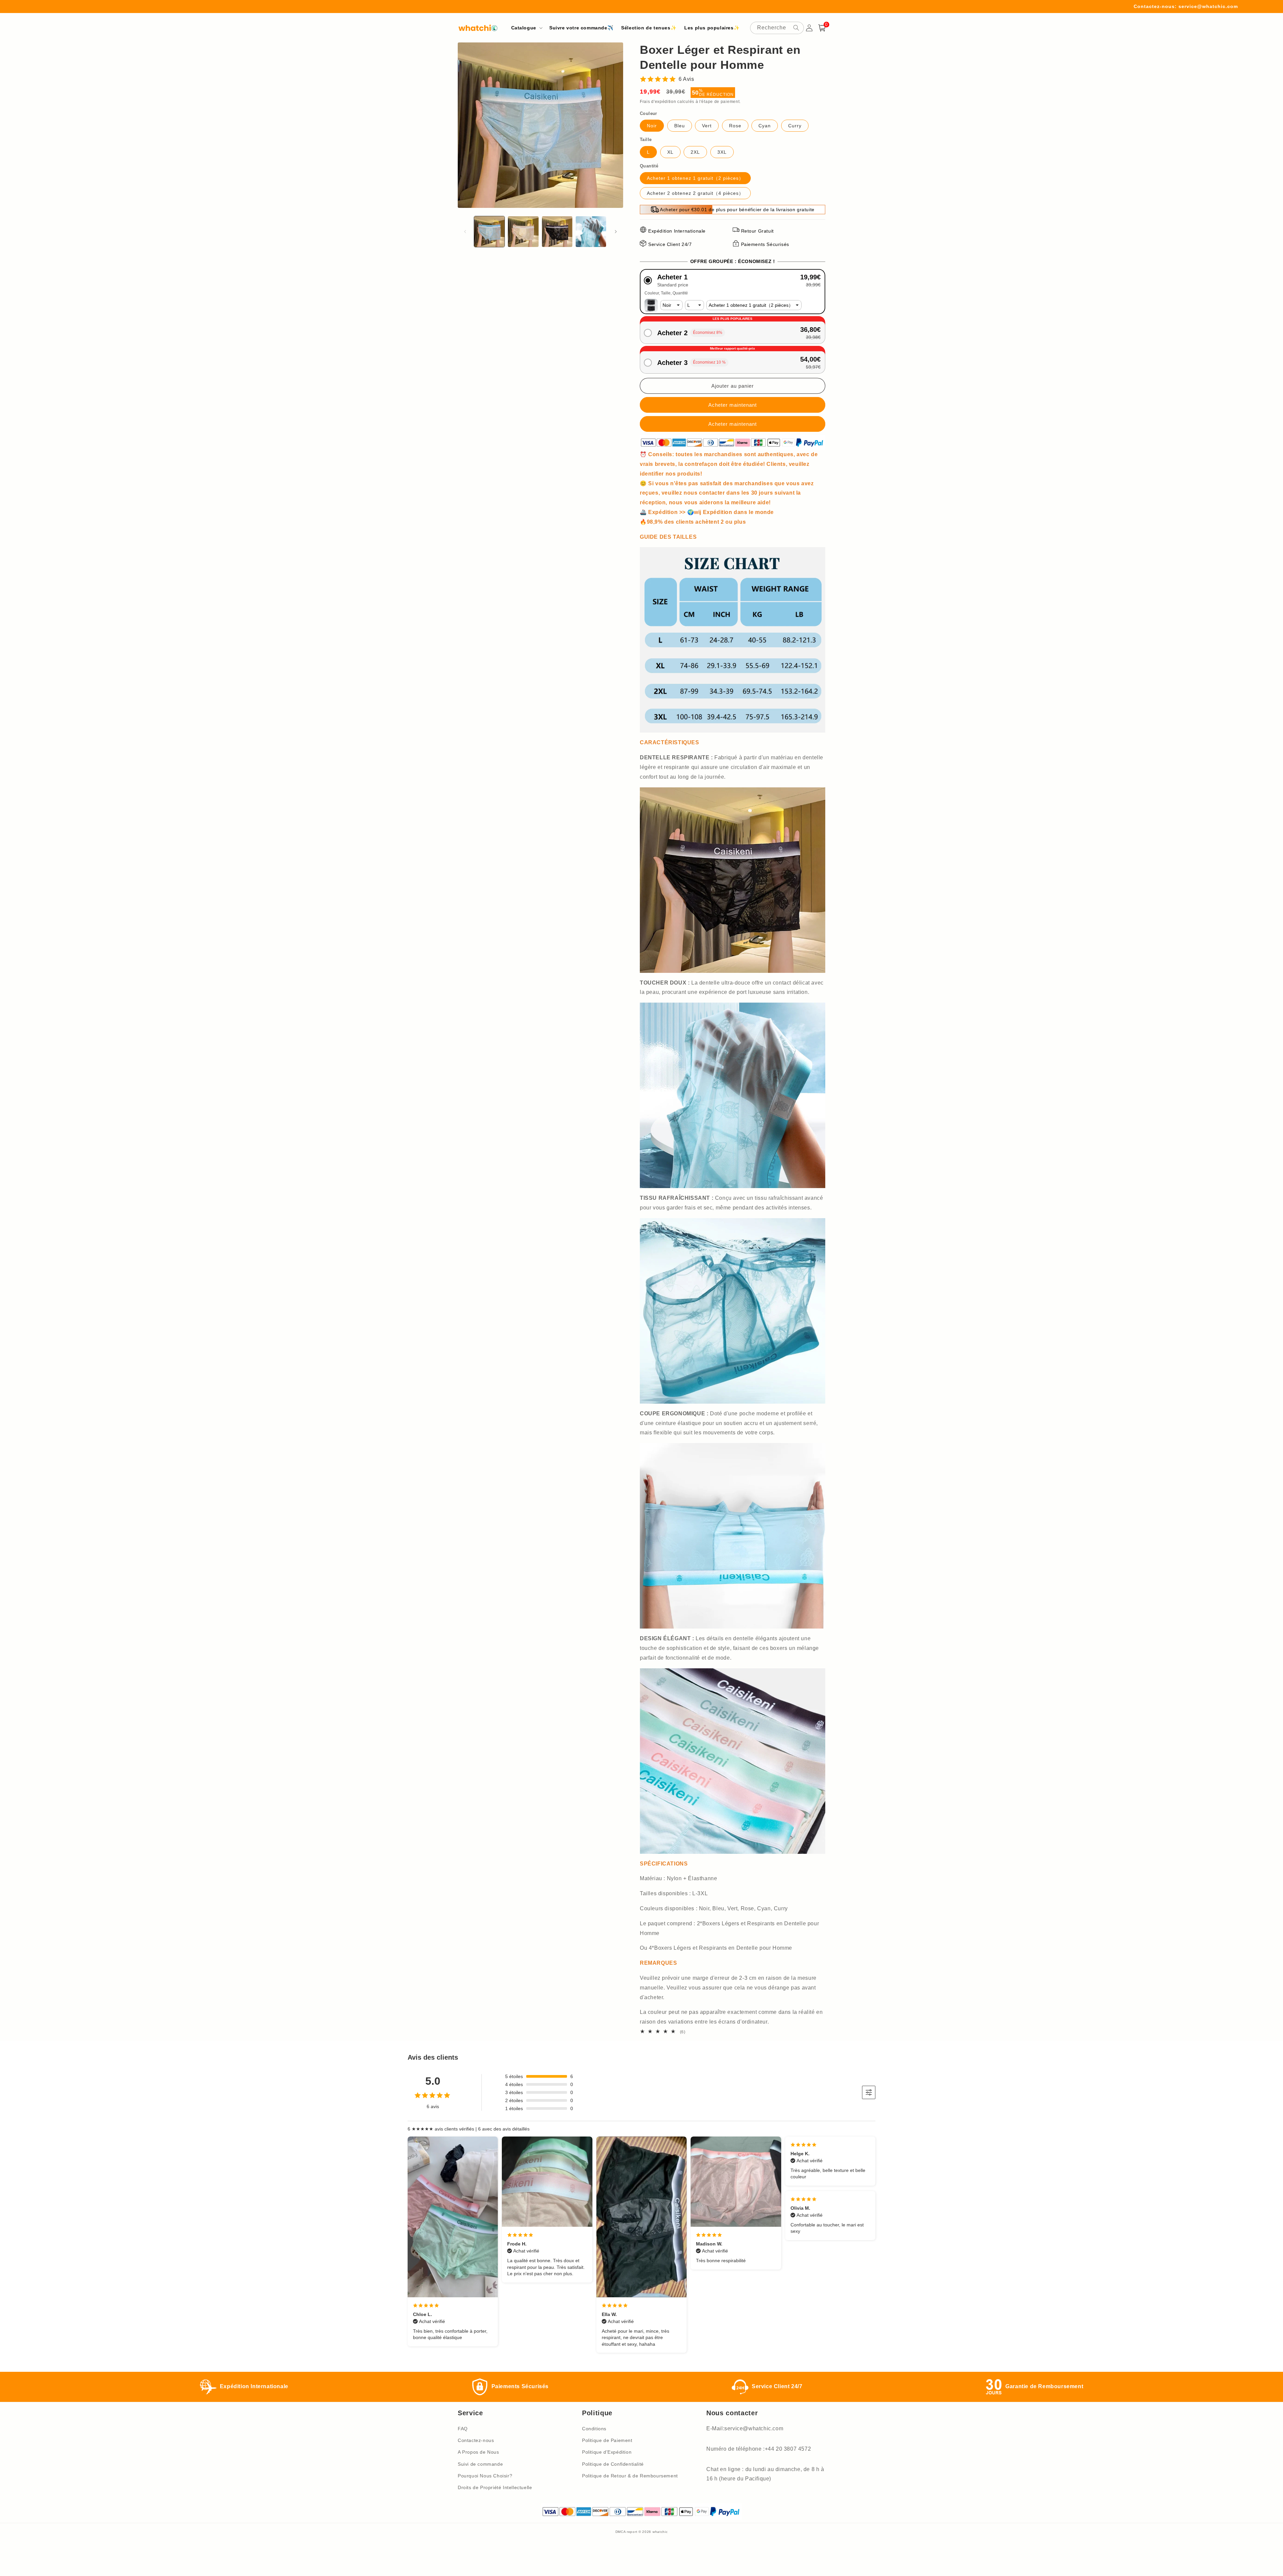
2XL (695, 152)
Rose (735, 126)
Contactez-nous (476, 2440)
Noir (652, 126)
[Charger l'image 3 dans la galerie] (557, 231)
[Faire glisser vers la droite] (616, 232)
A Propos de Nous (478, 2452)
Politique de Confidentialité (613, 2464)
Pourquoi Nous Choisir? (485, 2476)
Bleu (680, 126)
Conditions (594, 2429)
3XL (722, 152)
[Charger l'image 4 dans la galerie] (591, 231)
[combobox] (777, 28)
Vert (707, 126)
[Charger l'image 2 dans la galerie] (523, 231)
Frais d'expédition (658, 102)
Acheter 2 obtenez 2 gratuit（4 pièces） (695, 193)
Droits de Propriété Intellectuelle (495, 2487)
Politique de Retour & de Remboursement (630, 2476)
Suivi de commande (480, 2464)
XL (670, 152)
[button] (526, 28)
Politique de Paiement (607, 2440)
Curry (795, 126)
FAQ (463, 2429)
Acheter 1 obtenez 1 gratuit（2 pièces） (695, 178)
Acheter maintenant (733, 424)
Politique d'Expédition (607, 2452)
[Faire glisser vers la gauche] (465, 232)
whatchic (660, 2532)
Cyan (765, 126)
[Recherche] (796, 28)
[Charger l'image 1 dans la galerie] (489, 231)
